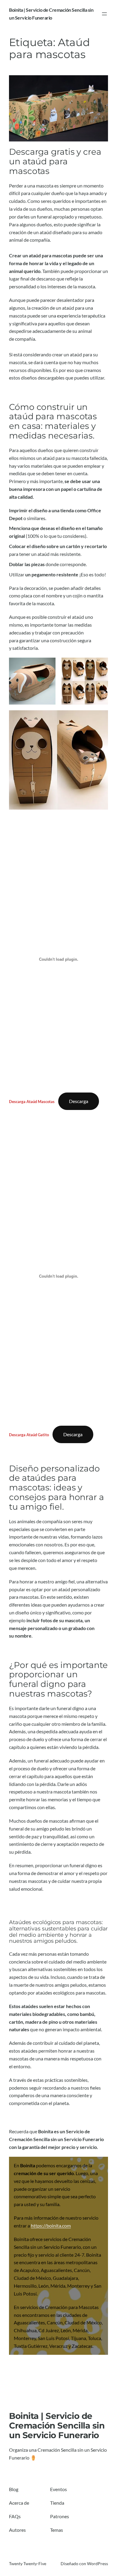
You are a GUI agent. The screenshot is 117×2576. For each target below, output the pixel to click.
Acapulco (29, 2270)
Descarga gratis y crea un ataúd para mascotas (55, 161)
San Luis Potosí (53, 2338)
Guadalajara (65, 2278)
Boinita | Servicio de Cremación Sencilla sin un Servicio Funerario (57, 2426)
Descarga (79, 1101)
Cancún (82, 2270)
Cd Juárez (49, 2330)
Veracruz (58, 2346)
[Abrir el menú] (104, 14)
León (43, 2286)
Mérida (58, 2286)
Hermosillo (25, 2286)
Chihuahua (25, 2330)
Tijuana (78, 2338)
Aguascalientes (56, 2270)
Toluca (94, 2338)
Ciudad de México (32, 2278)
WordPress (97, 2564)
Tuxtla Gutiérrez (31, 2346)
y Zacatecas (80, 2346)
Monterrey (78, 2286)
